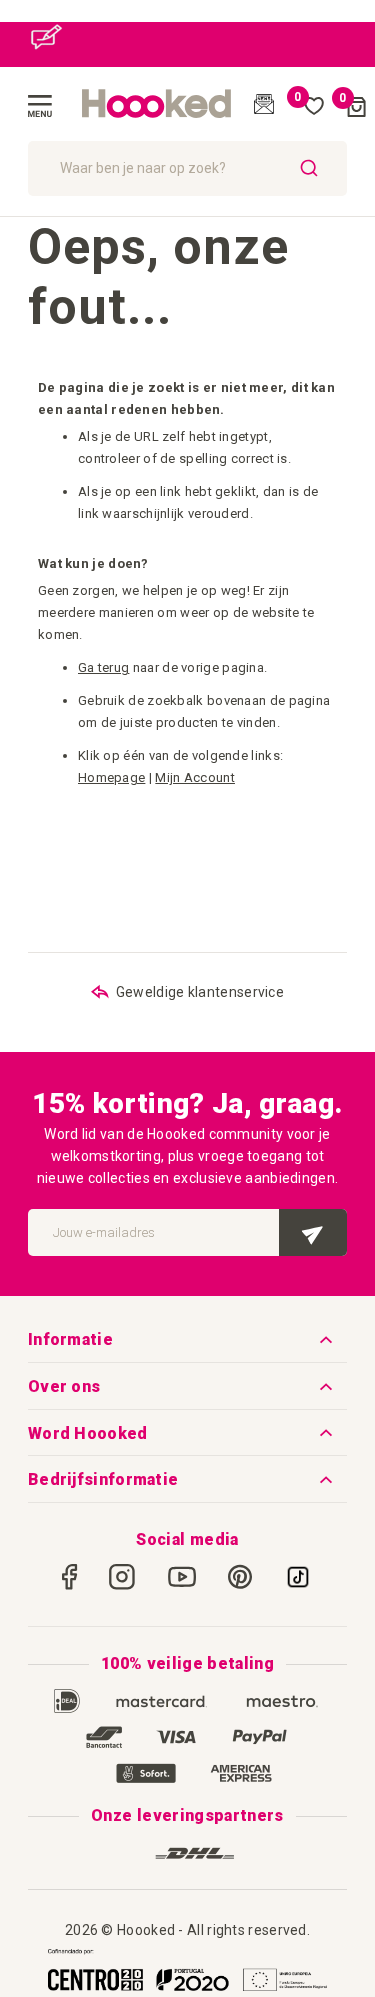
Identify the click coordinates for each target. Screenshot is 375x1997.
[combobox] (187, 168)
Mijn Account (195, 777)
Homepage (111, 777)
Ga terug (103, 667)
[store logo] (157, 104)
